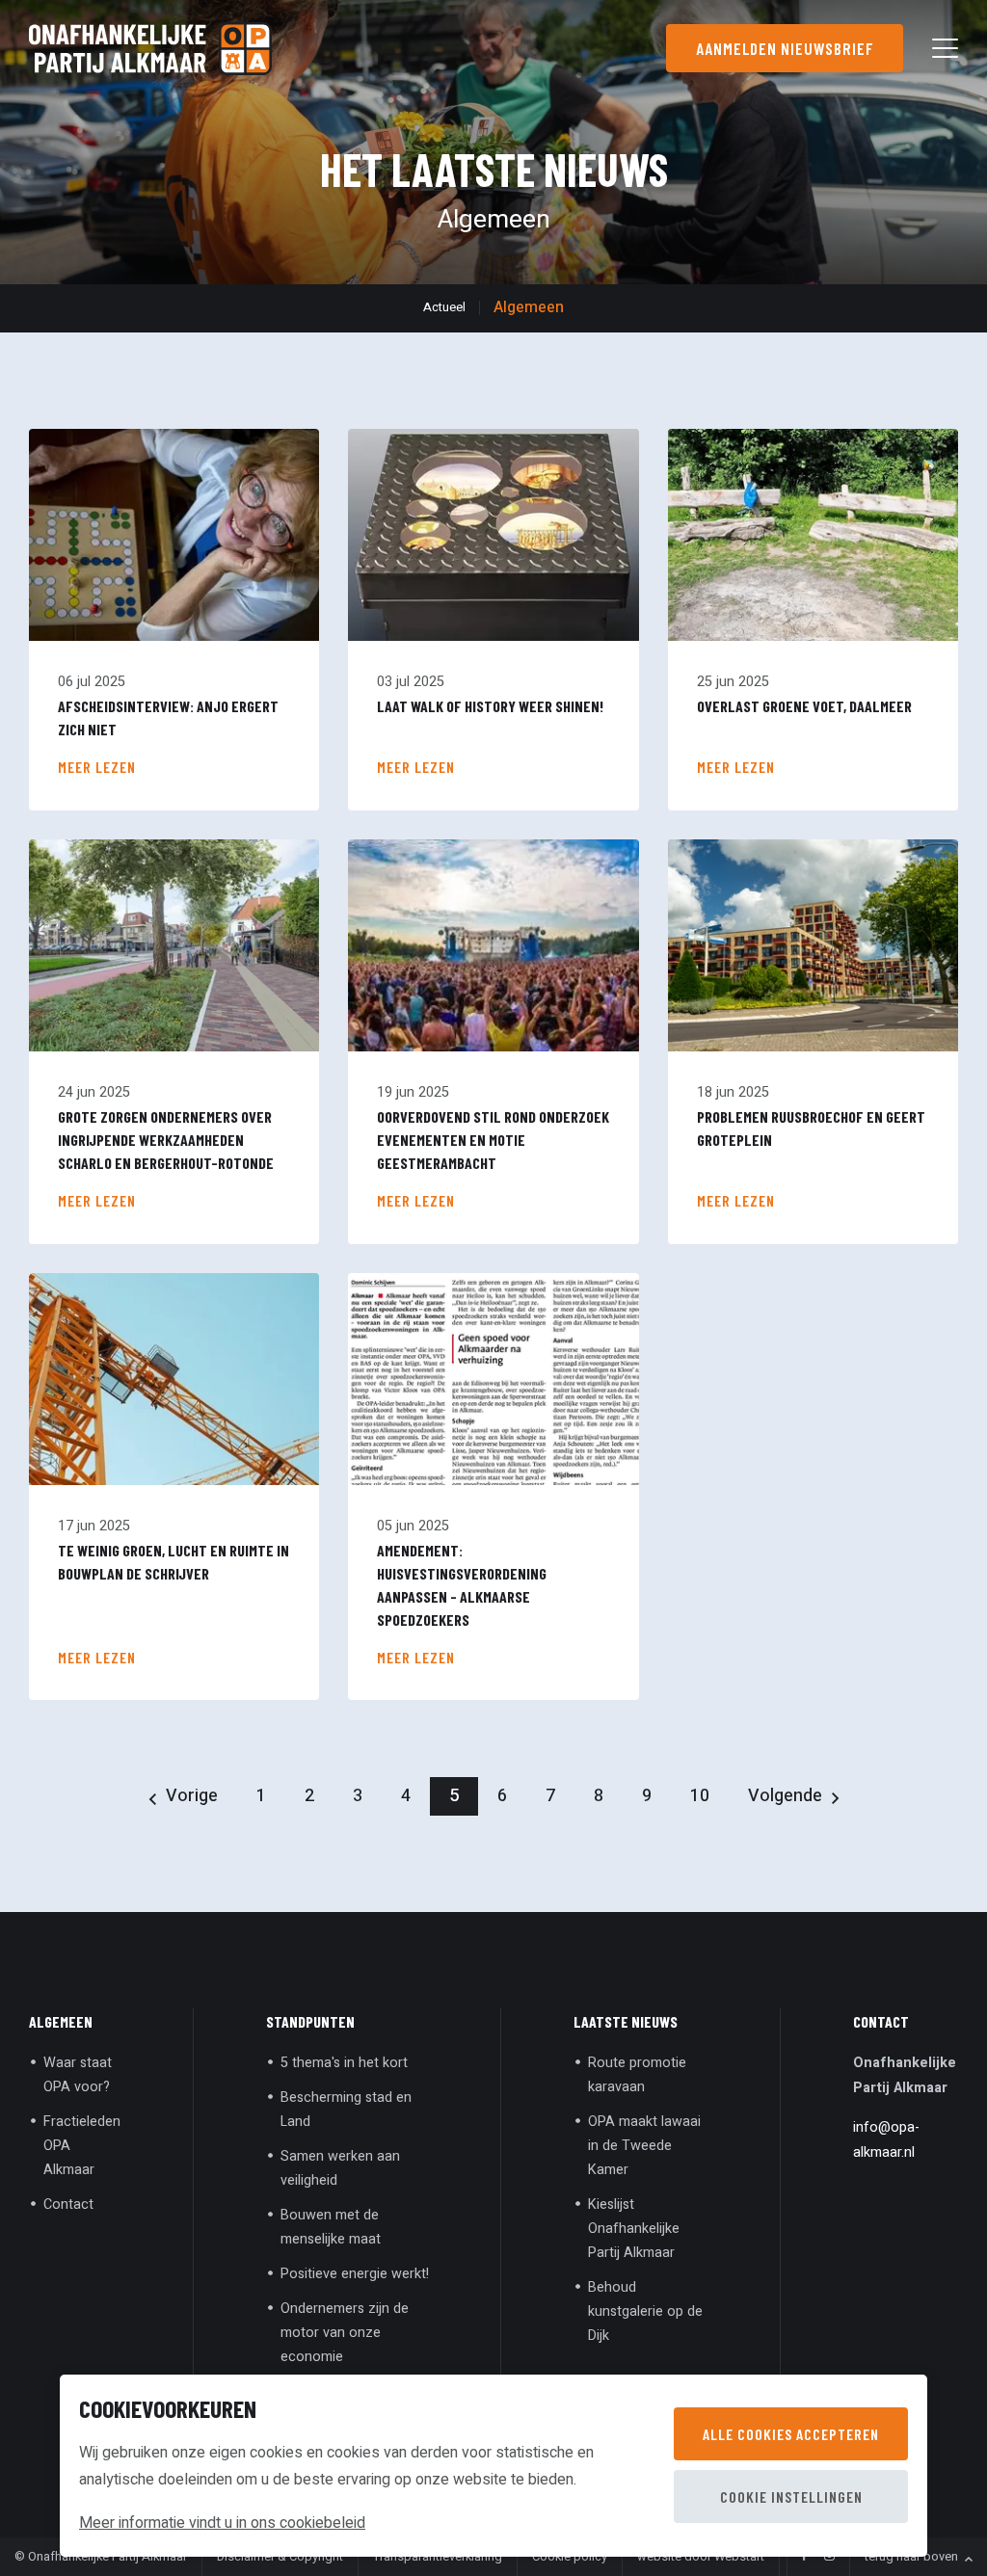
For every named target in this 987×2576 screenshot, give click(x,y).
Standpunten (310, 2021)
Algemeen (529, 307)
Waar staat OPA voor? (78, 2075)
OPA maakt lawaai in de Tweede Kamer (644, 2146)
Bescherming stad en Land (346, 2110)
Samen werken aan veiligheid (340, 2168)
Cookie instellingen (791, 2496)
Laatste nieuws (626, 2021)
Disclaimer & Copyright (280, 2557)
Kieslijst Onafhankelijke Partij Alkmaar (634, 2229)
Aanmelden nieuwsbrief (785, 48)
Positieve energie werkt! (355, 2274)
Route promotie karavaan (637, 2075)
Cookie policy (570, 2557)
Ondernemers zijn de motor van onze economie (345, 2333)
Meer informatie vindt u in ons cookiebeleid (222, 2523)
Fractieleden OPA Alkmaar (82, 2146)
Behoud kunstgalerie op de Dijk (645, 2311)
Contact (68, 2204)
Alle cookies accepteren (791, 2434)
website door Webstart (701, 2557)
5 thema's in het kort (344, 2063)
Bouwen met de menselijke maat (331, 2227)
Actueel (444, 307)
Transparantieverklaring (438, 2557)
